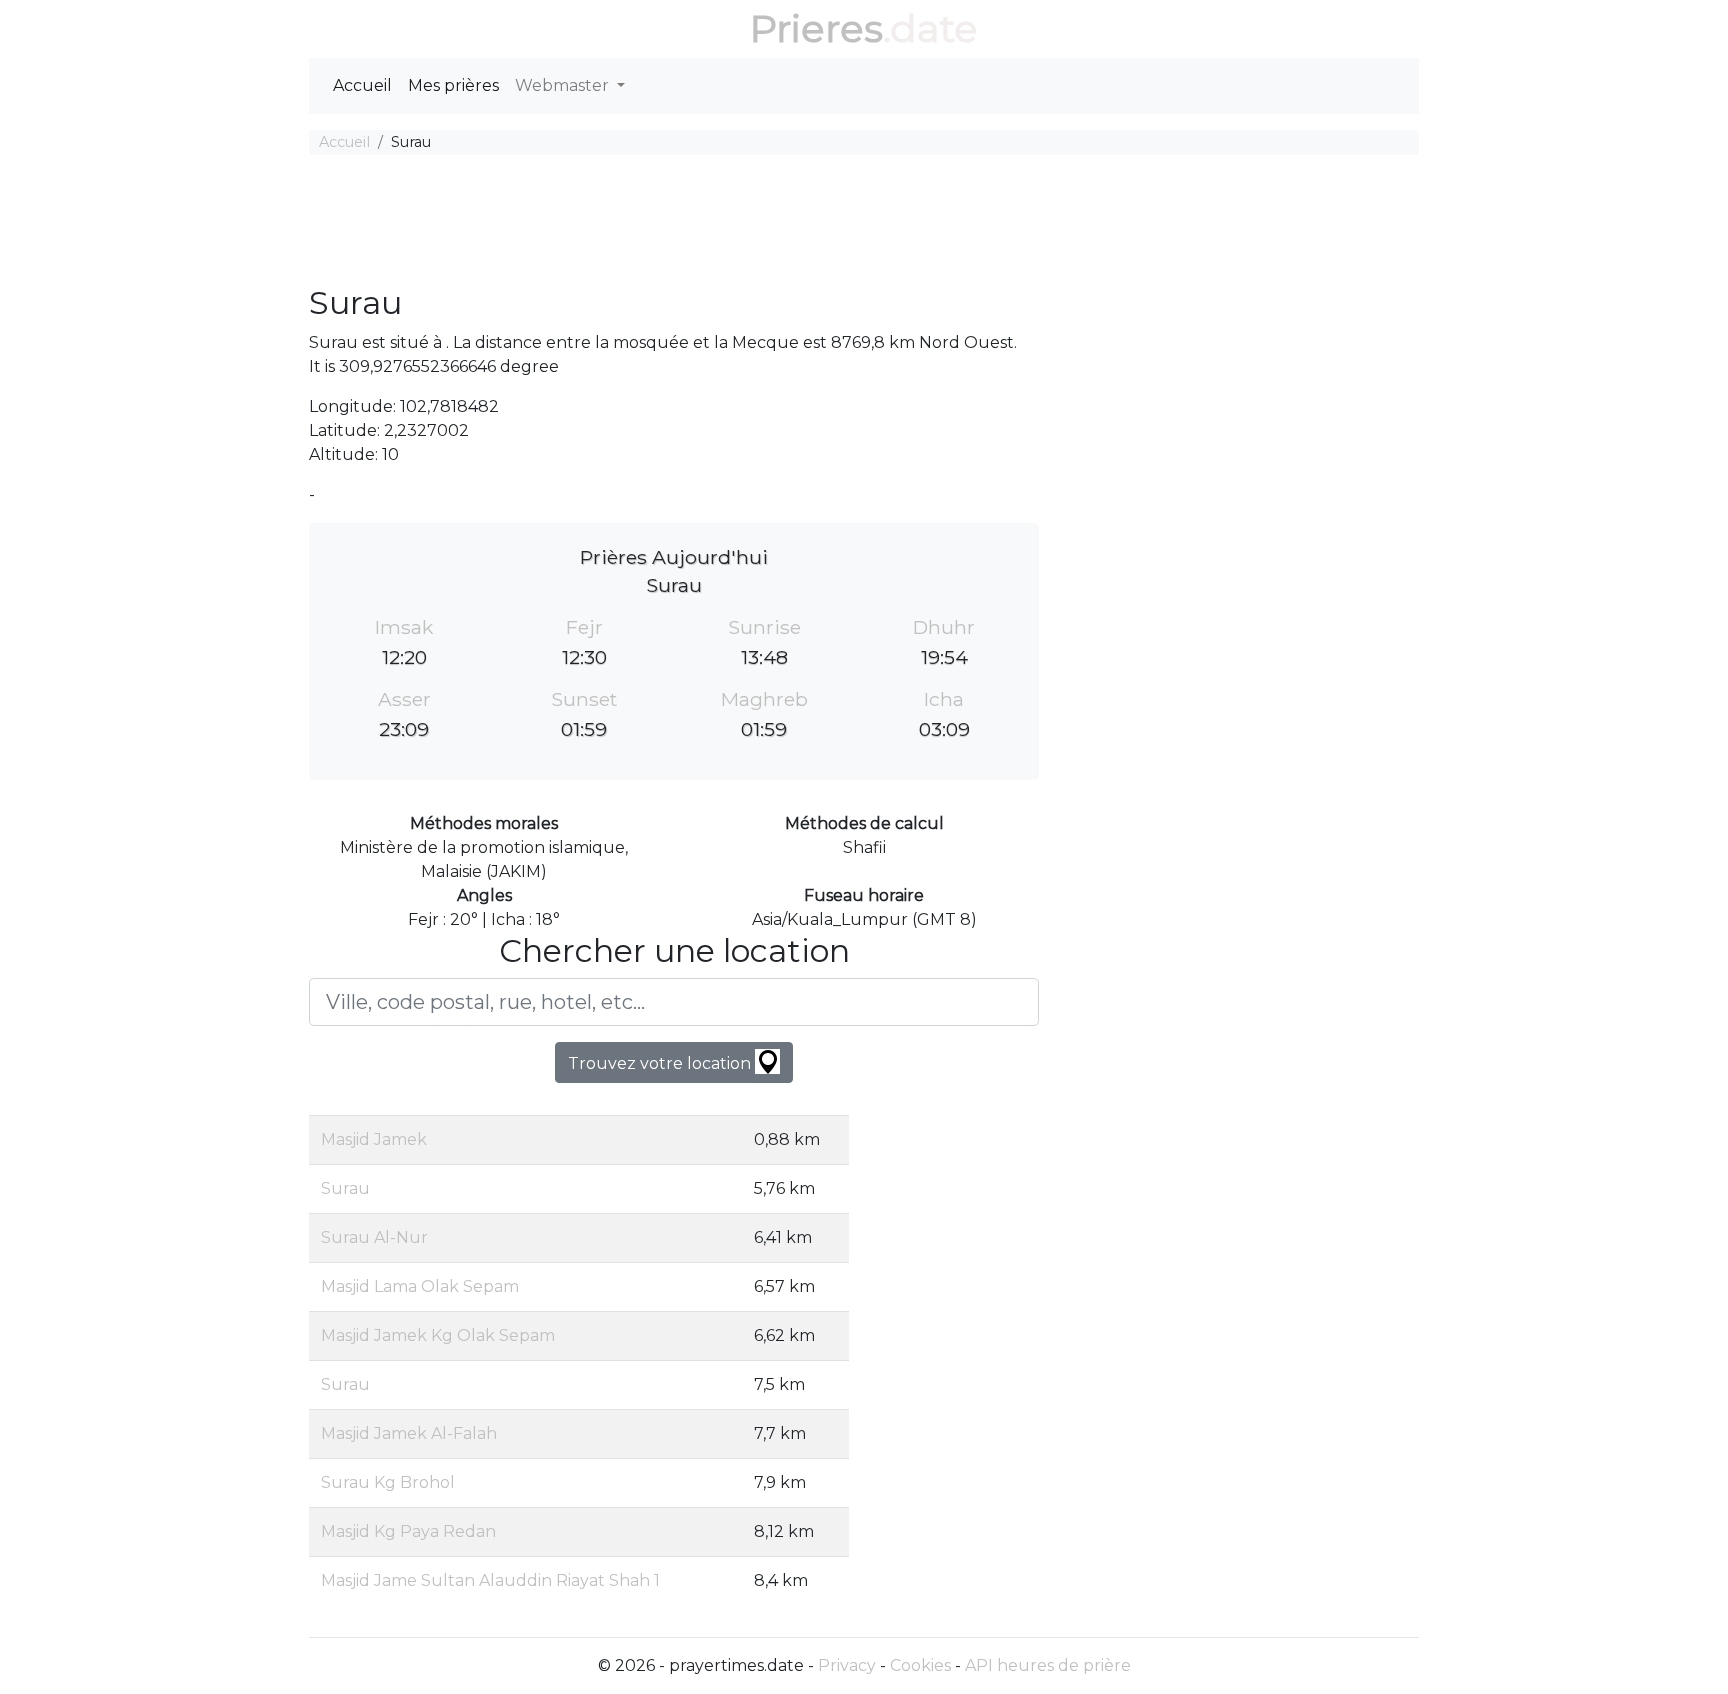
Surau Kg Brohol (388, 1482)
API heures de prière (1048, 1665)
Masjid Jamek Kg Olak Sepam (438, 1335)
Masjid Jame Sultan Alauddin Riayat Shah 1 (490, 1580)
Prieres (816, 28)
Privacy (847, 1665)
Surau (345, 1188)
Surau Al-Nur (374, 1237)
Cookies (920, 1665)
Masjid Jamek (374, 1139)
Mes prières (453, 85)
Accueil (362, 85)
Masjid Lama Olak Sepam (420, 1286)
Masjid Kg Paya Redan (408, 1531)
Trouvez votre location (661, 1063)
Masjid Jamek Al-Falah (409, 1433)
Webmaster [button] (564, 85)
